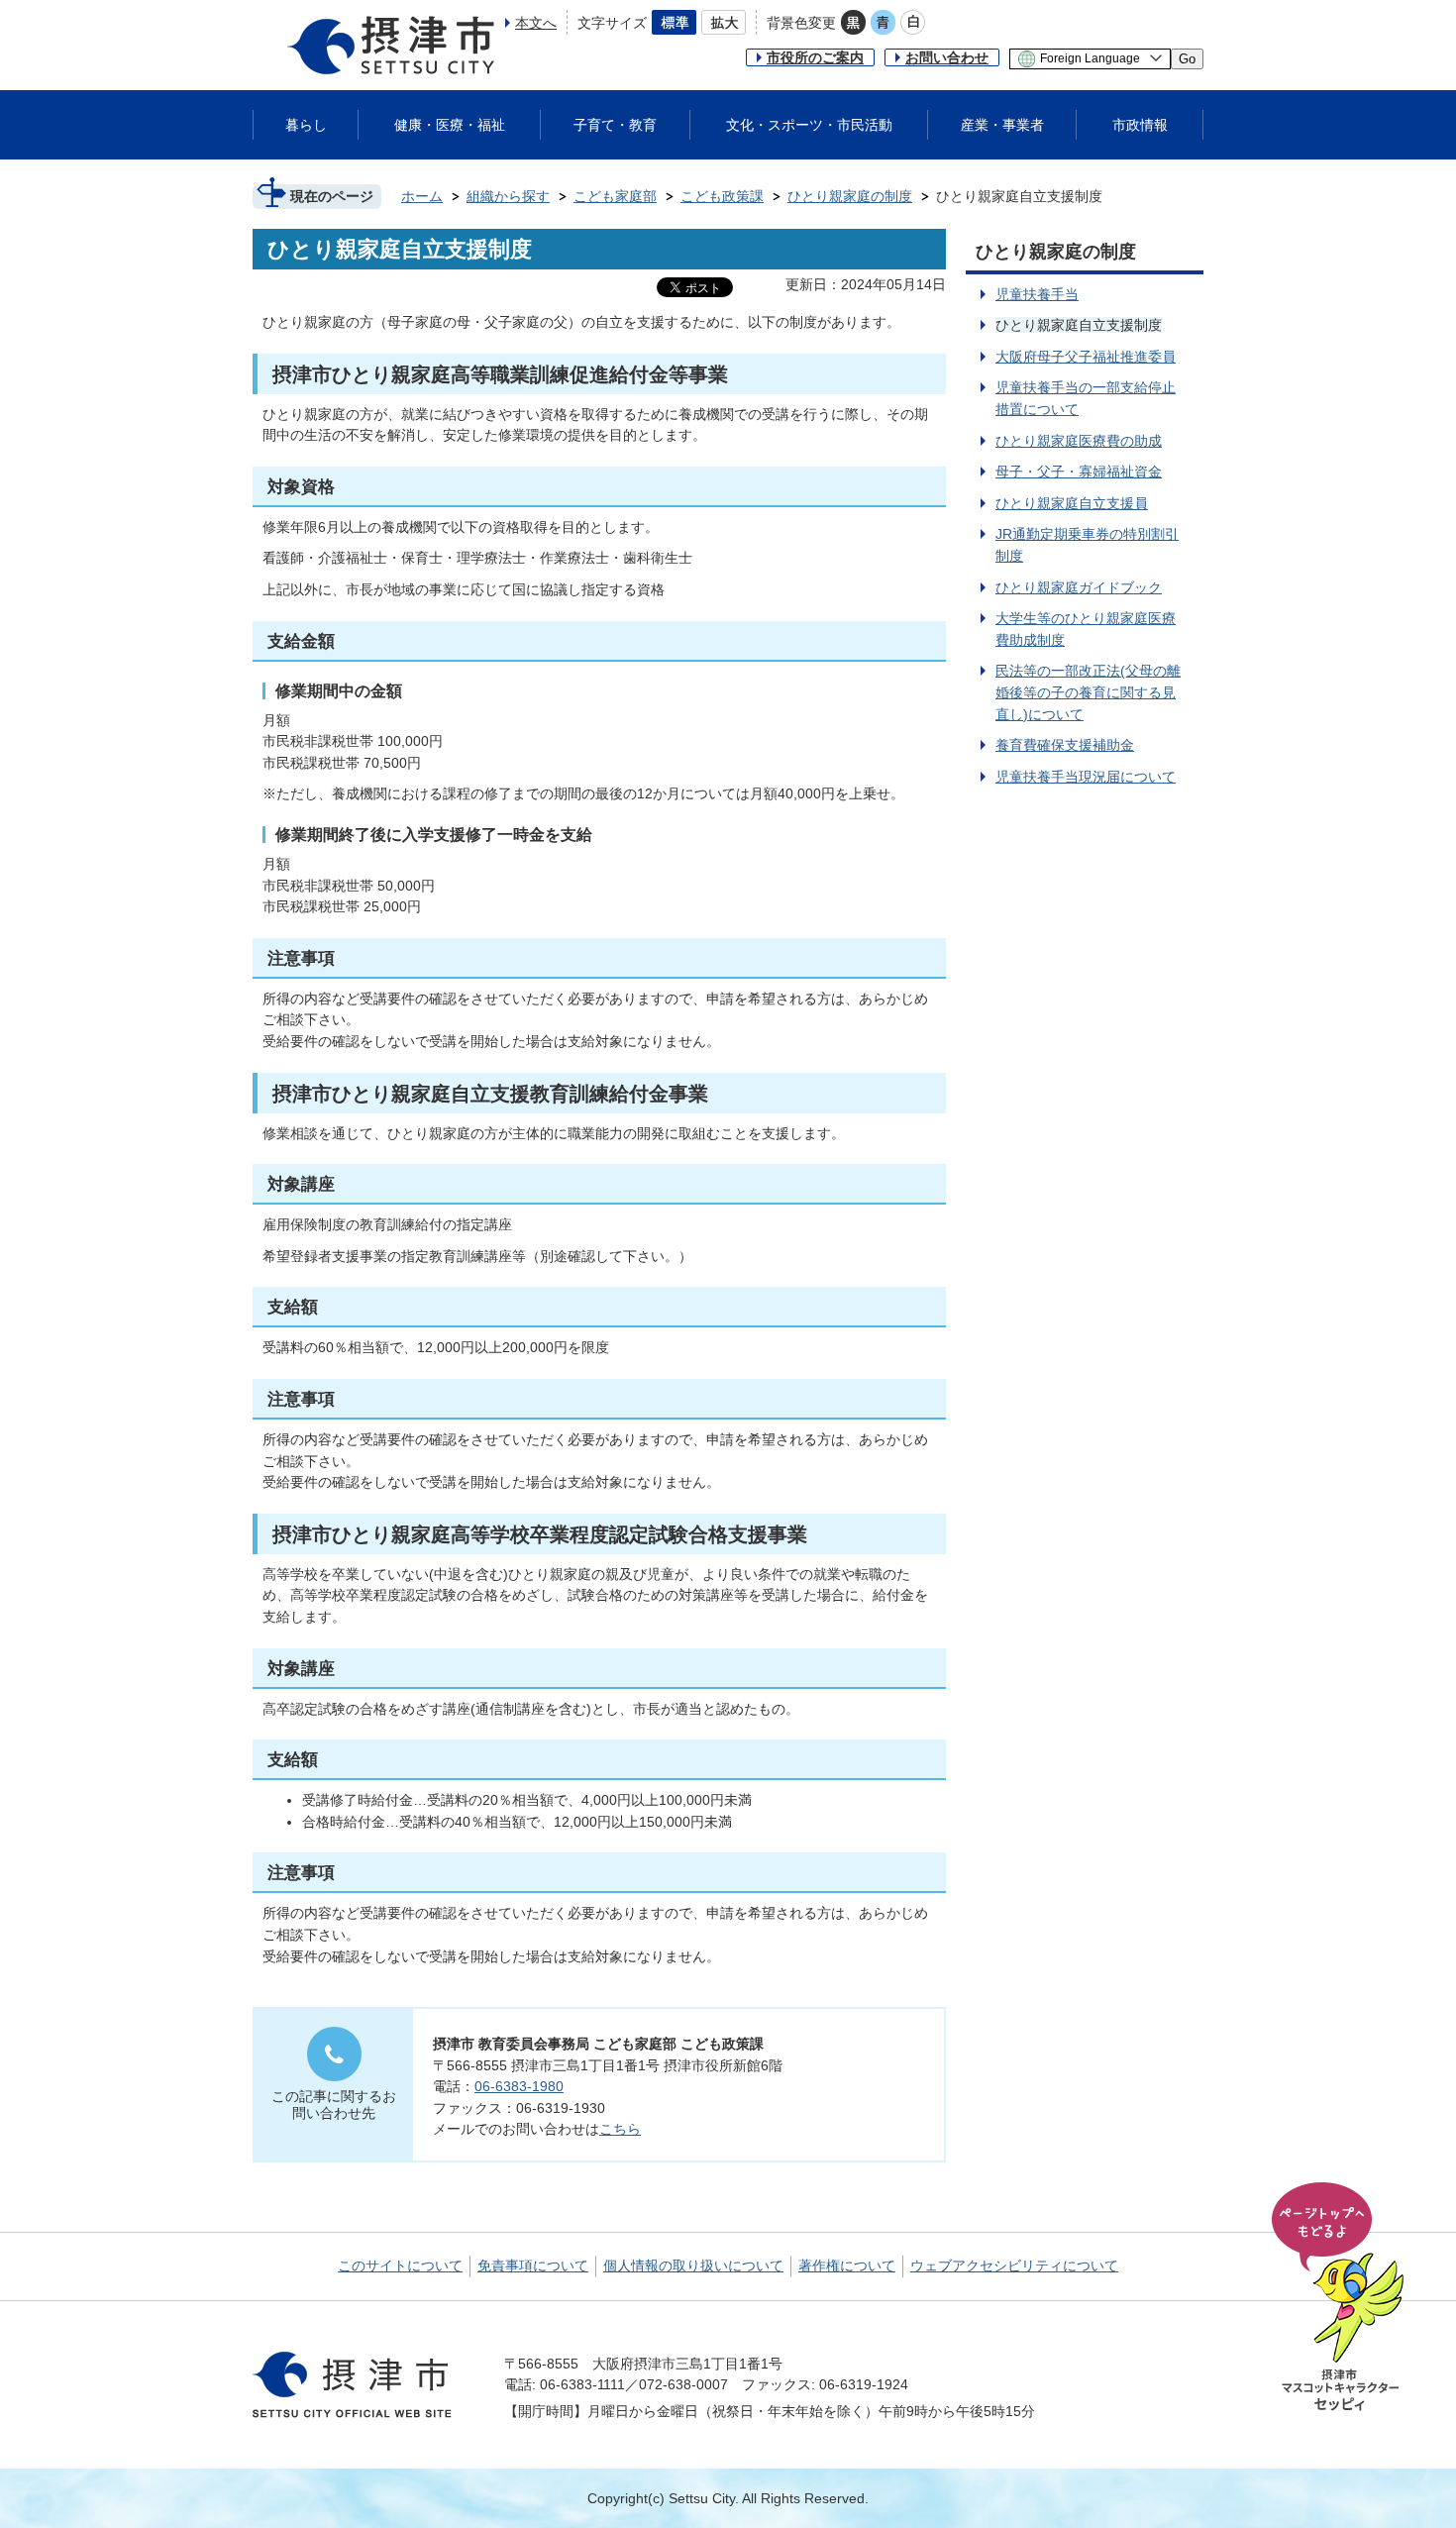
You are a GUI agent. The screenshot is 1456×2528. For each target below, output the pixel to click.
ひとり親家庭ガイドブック (1079, 587)
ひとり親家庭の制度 (850, 196)
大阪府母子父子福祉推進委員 (1086, 357)
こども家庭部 (615, 196)
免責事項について (533, 2265)
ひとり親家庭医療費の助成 (1079, 441)
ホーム (422, 196)
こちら (620, 2129)
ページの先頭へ (1341, 2298)
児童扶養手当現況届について (1086, 777)
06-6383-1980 (519, 2086)
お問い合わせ (947, 57)
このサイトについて (400, 2265)
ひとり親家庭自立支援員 (1072, 503)
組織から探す (508, 196)
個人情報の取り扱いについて (693, 2265)
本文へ (536, 23)
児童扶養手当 (1037, 294)
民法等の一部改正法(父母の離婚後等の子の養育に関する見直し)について (1088, 692)
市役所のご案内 (815, 57)
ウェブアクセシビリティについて (1014, 2265)
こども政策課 (722, 196)
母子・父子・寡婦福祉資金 (1079, 472)
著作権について (847, 2265)
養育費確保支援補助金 (1065, 745)
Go (1187, 59)
